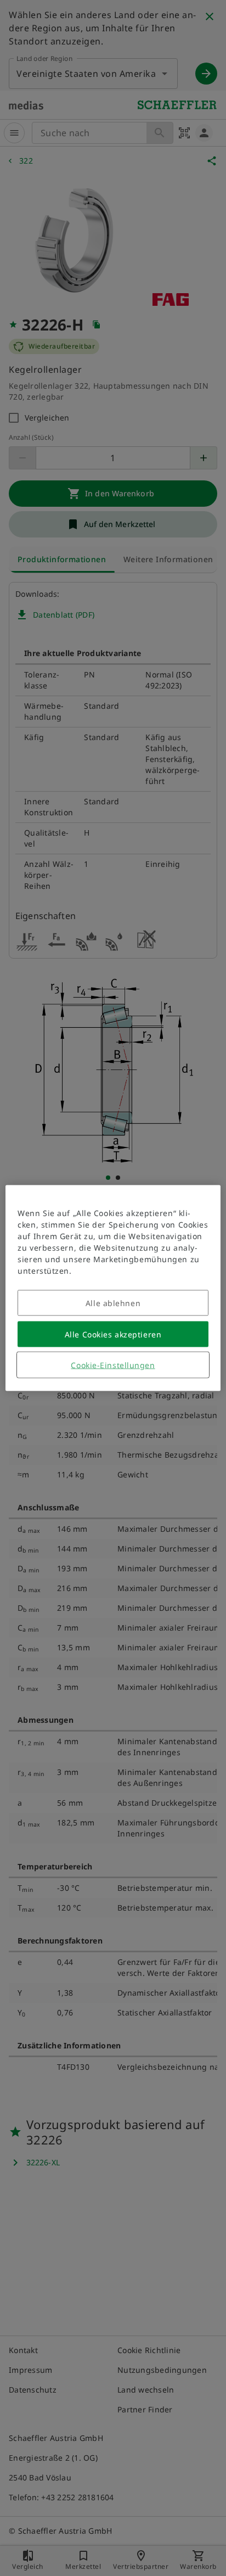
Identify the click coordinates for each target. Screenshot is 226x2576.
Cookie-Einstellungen (113, 1365)
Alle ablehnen (113, 1303)
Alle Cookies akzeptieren (113, 1334)
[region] (113, 1288)
